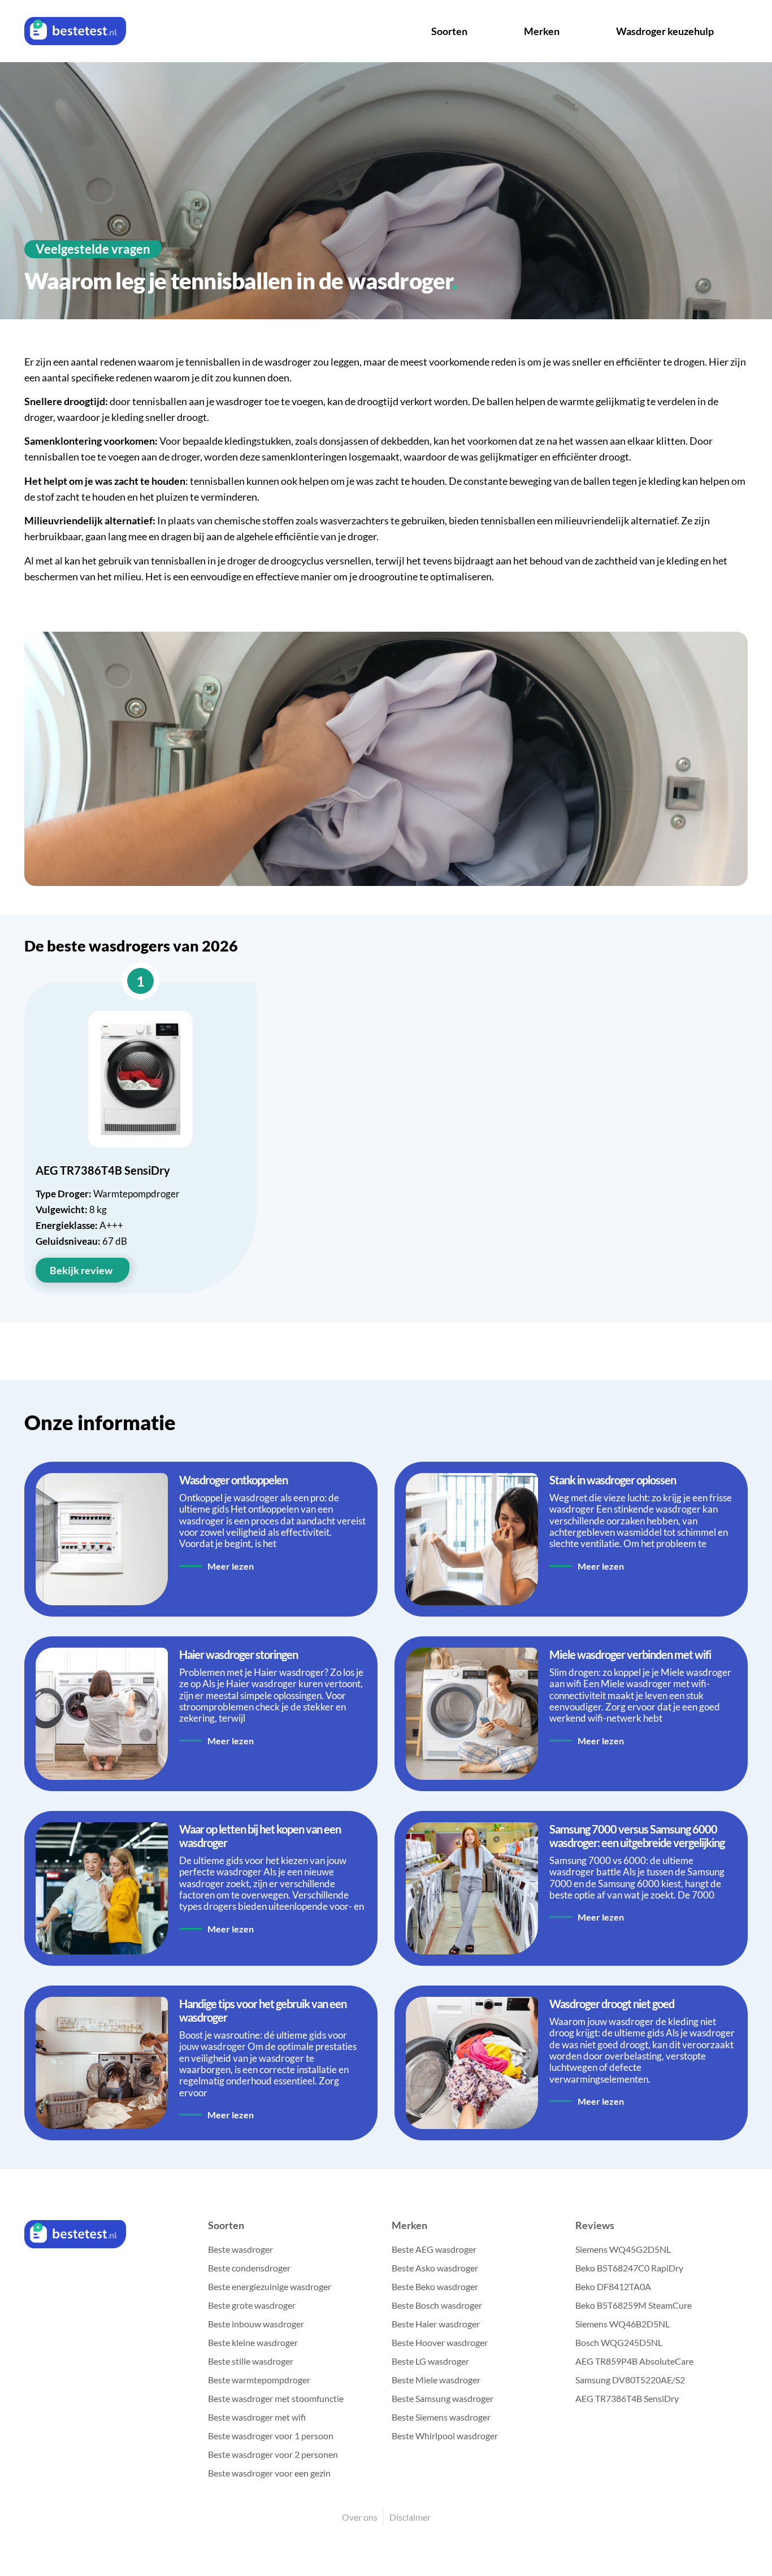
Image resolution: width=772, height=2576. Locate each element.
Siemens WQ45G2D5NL (623, 2249)
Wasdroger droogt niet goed (612, 2004)
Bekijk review (81, 1270)
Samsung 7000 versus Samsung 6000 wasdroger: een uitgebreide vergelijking (637, 1836)
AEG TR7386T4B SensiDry (627, 2398)
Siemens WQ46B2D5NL (623, 2324)
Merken (542, 31)
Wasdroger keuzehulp (665, 31)
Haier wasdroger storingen (238, 1654)
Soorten (449, 31)
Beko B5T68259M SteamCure (634, 2305)
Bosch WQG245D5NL (619, 2342)
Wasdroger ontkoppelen (233, 1480)
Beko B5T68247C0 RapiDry (629, 2268)
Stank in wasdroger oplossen (613, 1480)
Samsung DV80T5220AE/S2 (630, 2380)
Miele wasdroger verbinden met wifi (630, 1654)
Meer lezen (231, 1566)
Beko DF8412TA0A (613, 2286)
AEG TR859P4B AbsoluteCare (634, 2361)
